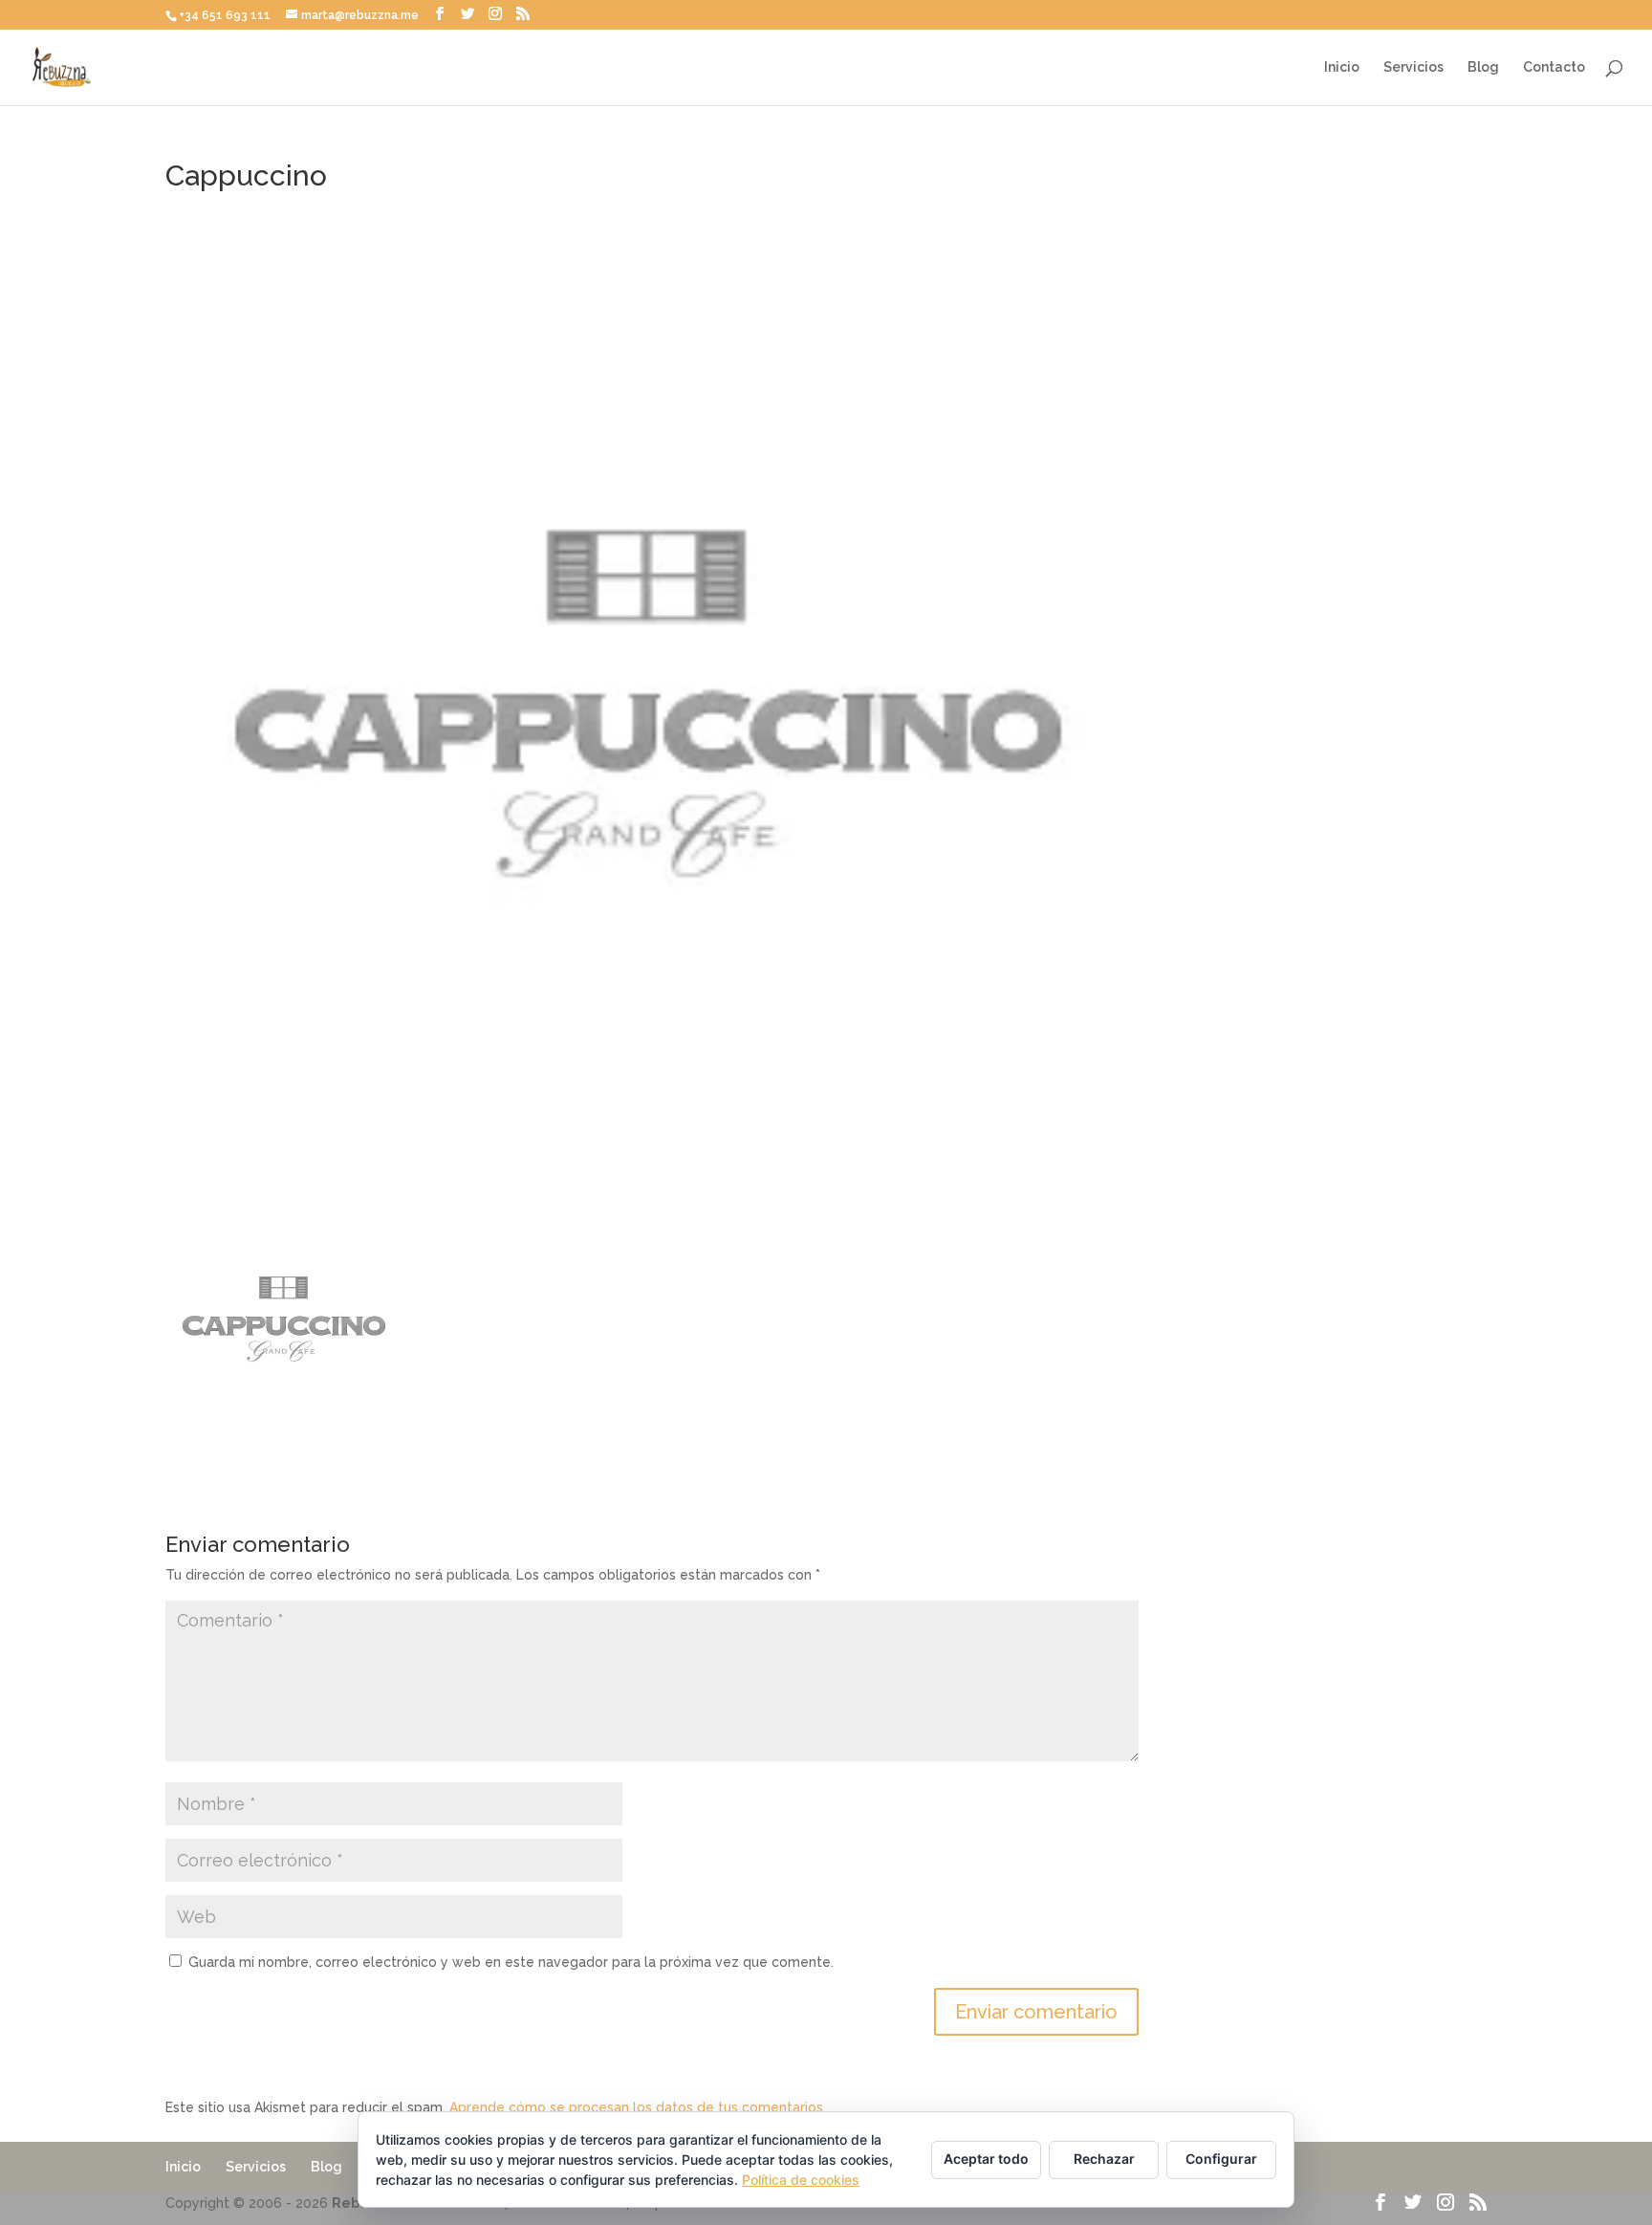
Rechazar (1104, 2159)
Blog (1483, 67)
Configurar (1221, 2159)
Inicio (1342, 67)
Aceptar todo (986, 2159)
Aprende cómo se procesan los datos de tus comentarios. (638, 2107)
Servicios (1413, 67)
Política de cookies (801, 2180)
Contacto (1554, 67)
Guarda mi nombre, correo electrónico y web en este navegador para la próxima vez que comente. (511, 1962)
